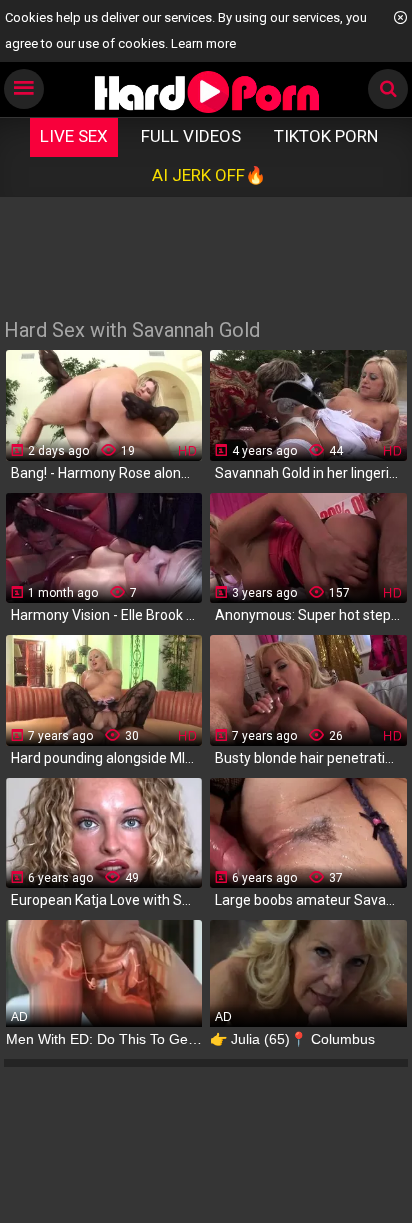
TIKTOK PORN (326, 136)
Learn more (203, 43)
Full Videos (191, 136)
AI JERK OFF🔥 (209, 175)
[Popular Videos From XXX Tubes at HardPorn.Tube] (206, 91)
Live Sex (74, 136)
